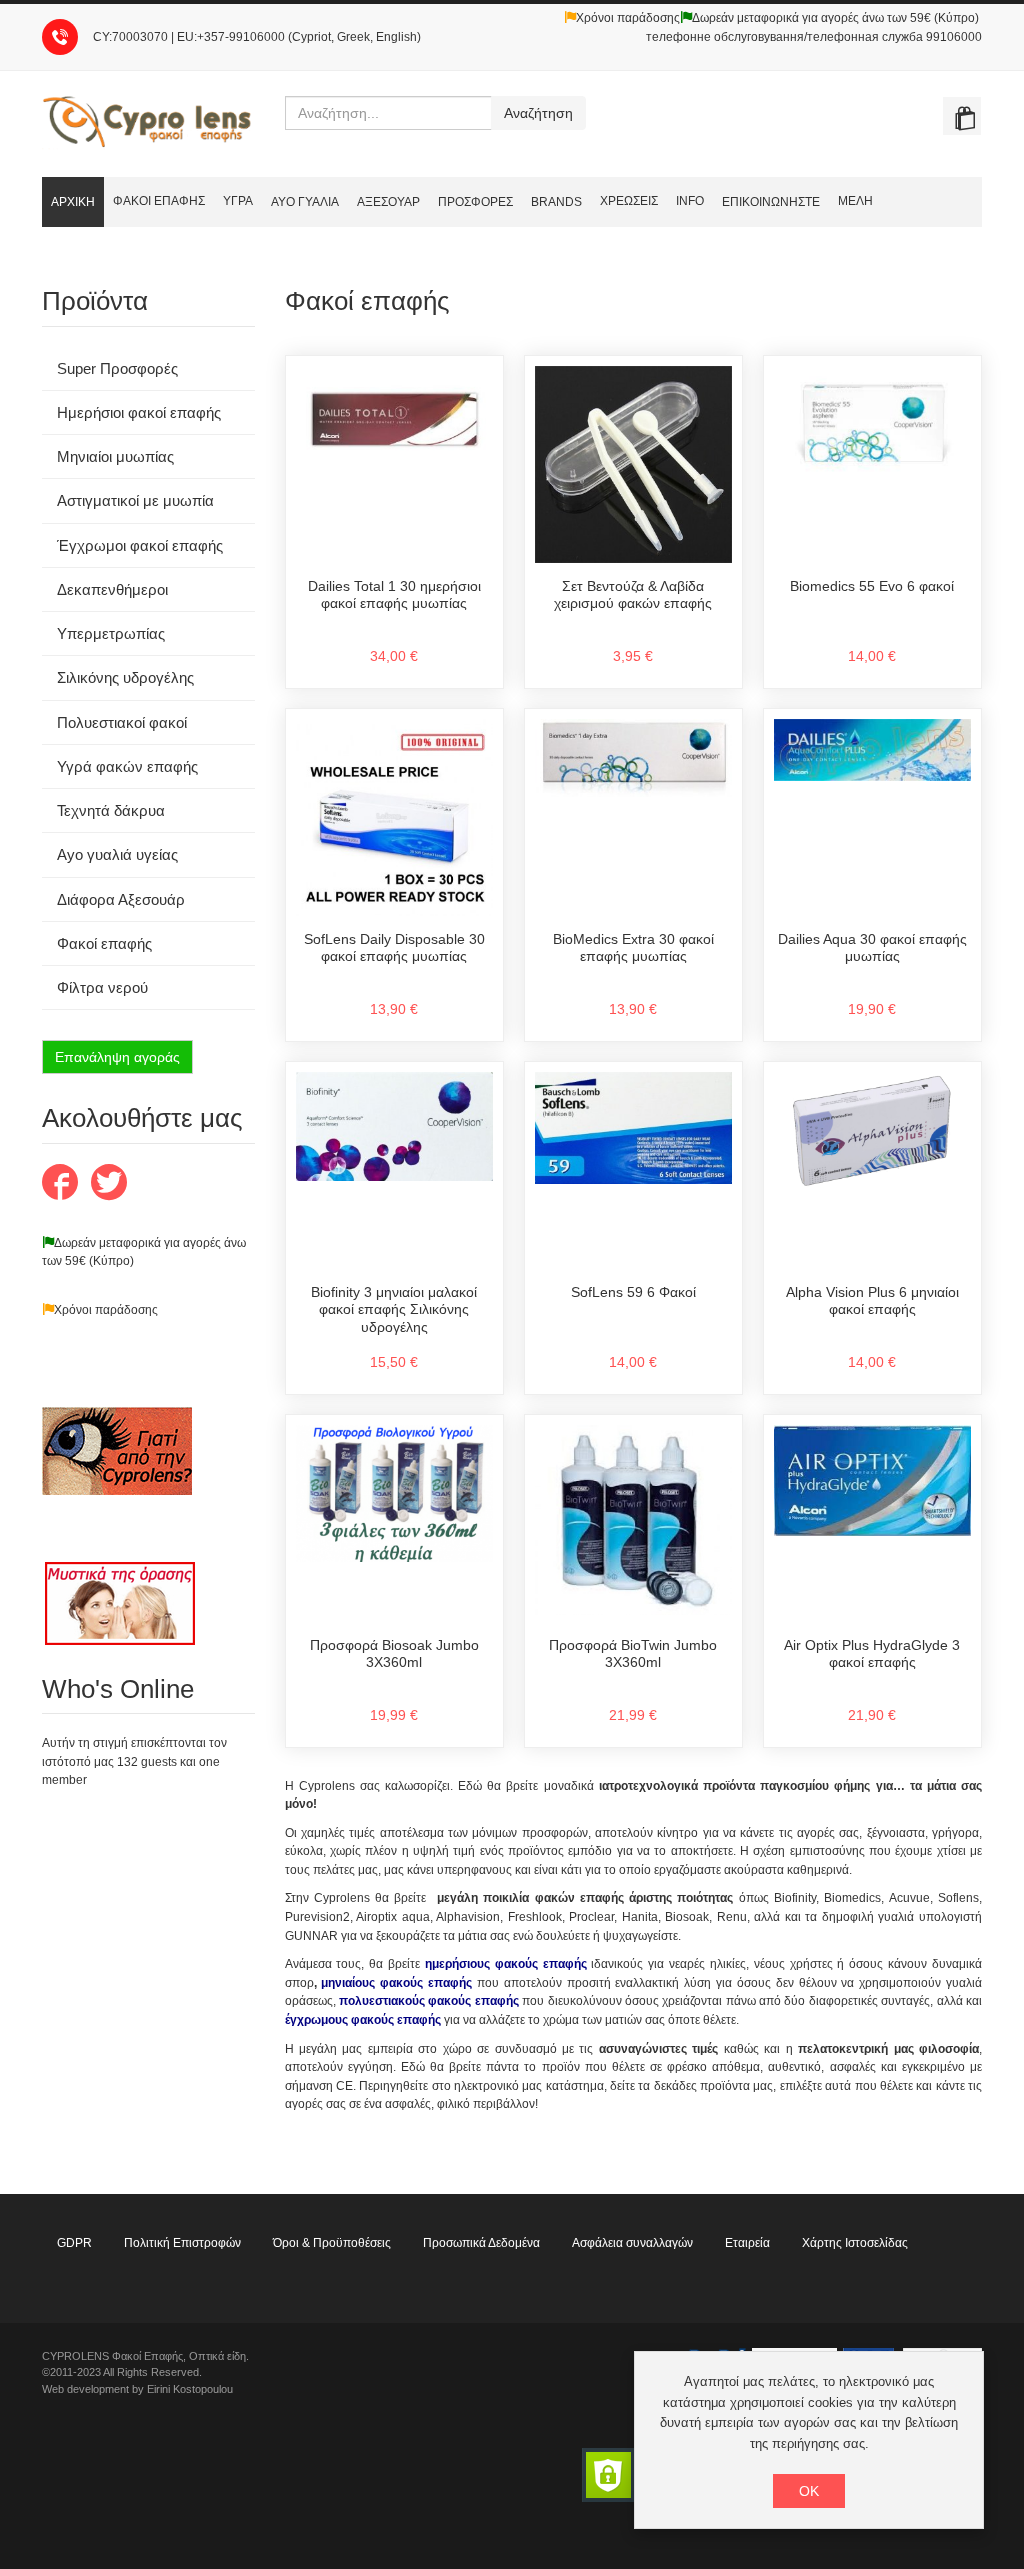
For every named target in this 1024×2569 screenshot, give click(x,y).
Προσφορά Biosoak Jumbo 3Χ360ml (394, 1654)
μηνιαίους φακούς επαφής (396, 1983)
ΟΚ (809, 2491)
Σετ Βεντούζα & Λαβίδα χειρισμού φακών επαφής (633, 595)
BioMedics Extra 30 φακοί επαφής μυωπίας (633, 948)
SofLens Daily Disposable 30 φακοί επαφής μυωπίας (394, 948)
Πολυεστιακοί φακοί (122, 722)
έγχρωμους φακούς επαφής (363, 2020)
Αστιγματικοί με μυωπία (135, 500)
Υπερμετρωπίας (111, 633)
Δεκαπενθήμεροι (112, 589)
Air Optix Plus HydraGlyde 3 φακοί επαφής (872, 1654)
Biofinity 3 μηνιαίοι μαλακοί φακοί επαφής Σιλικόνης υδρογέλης (394, 1309)
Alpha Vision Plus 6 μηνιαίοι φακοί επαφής (872, 1301)
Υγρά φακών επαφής (127, 766)
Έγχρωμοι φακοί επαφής (140, 545)
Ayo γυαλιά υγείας (117, 854)
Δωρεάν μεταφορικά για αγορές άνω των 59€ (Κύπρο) (835, 18)
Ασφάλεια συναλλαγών (632, 2243)
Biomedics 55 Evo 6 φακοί (872, 586)
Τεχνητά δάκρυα (111, 810)
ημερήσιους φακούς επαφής (506, 1964)
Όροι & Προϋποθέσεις (332, 2243)
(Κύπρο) (110, 1261)
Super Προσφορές (117, 368)
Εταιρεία (747, 2243)
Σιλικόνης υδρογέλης (125, 677)
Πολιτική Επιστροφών (182, 2243)
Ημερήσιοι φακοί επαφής (139, 412)
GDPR (74, 2243)
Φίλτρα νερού (102, 987)
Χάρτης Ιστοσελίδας (855, 2243)
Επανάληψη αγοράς (117, 1057)
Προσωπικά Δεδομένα (481, 2243)
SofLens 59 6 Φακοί (633, 1292)
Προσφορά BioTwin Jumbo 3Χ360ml (633, 1654)
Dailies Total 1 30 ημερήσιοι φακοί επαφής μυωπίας (394, 595)
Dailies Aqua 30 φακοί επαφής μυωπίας (872, 948)
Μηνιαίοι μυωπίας (115, 456)
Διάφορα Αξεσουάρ (121, 899)
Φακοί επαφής (104, 943)
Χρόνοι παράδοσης (628, 18)
